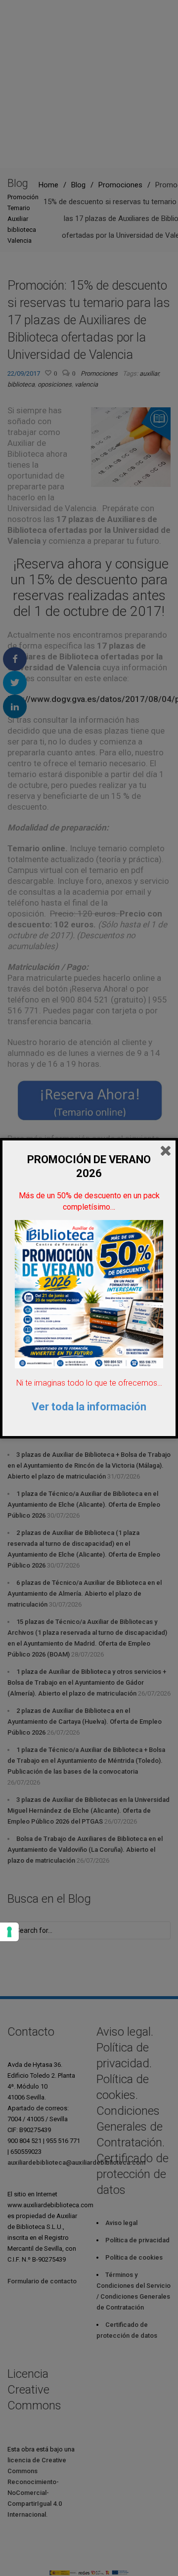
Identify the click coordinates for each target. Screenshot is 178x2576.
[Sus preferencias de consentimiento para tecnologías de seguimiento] (9, 1932)
